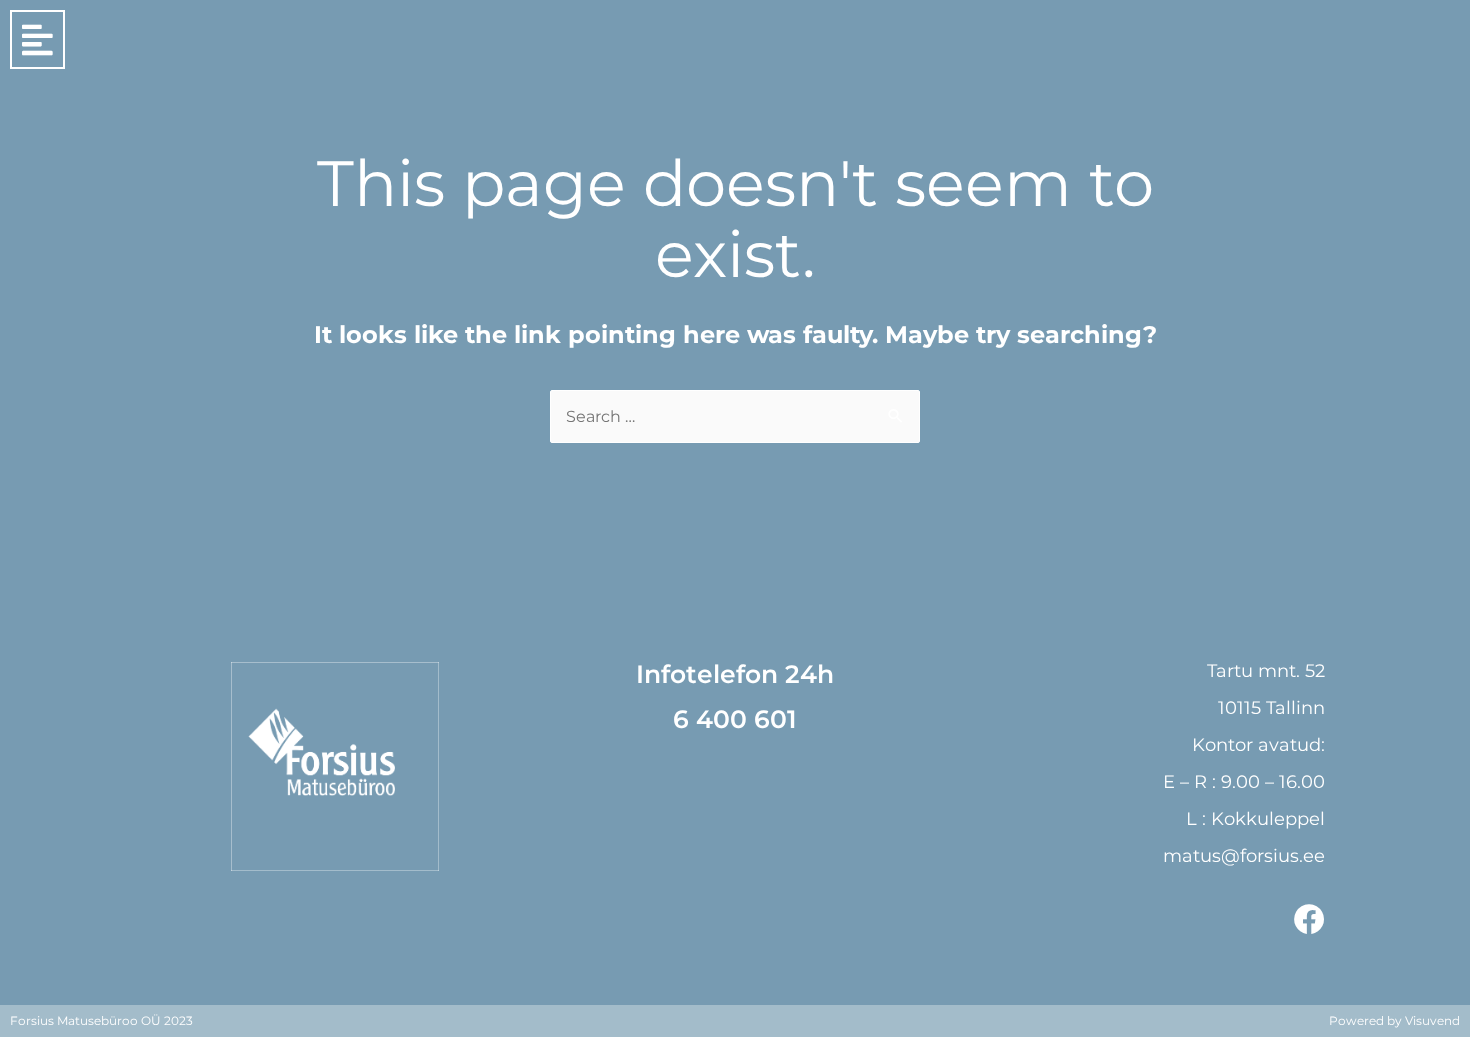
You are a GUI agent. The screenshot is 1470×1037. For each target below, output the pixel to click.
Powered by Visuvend (1394, 1020)
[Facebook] (1309, 919)
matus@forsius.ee (1244, 856)
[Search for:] (735, 416)
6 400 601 (735, 719)
